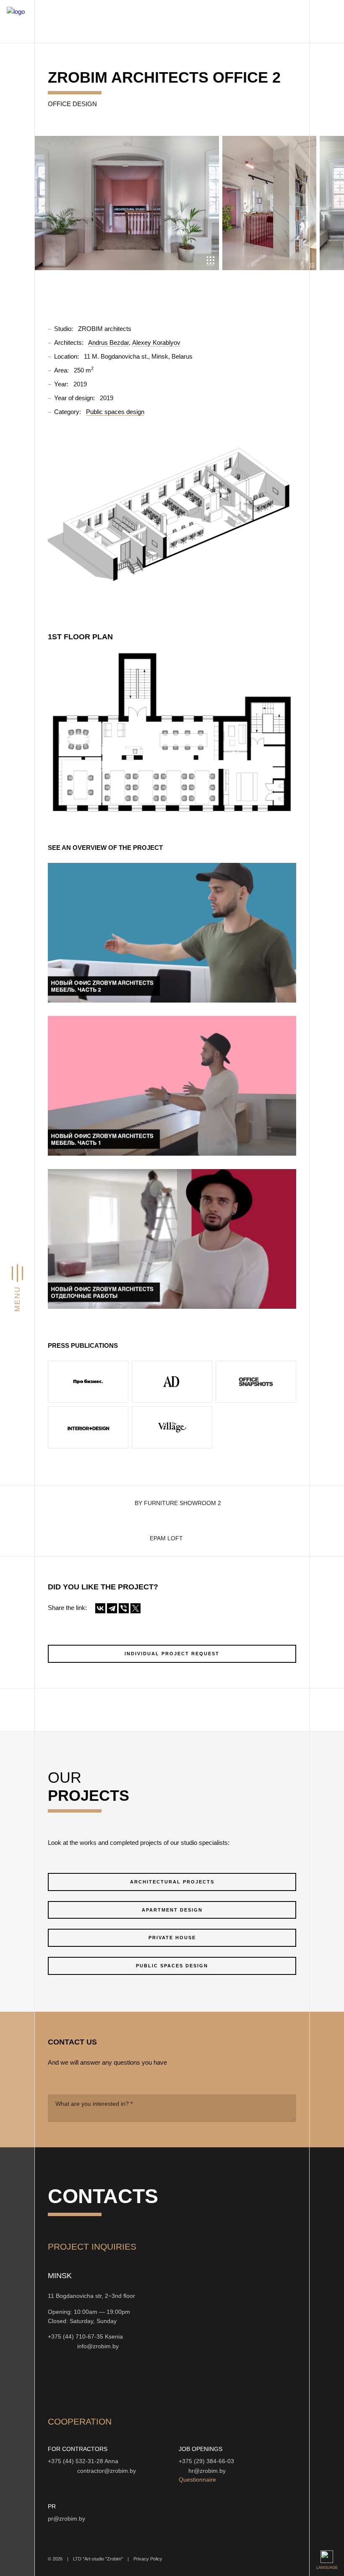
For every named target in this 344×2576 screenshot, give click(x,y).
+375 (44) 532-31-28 (76, 2461)
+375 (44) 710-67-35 (76, 2337)
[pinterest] (155, 2382)
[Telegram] (112, 1608)
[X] (136, 1608)
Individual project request (172, 1654)
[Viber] (124, 1608)
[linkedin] (175, 2382)
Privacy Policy (148, 2559)
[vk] (135, 2382)
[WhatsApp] (61, 2346)
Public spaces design (172, 1966)
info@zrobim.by (98, 2346)
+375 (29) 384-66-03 (206, 2461)
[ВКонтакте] (100, 1608)
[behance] (75, 2382)
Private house (172, 1938)
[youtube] (95, 2382)
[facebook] (115, 2382)
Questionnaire (197, 2480)
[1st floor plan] (172, 732)
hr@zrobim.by (207, 2471)
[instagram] (55, 2382)
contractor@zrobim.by (107, 2471)
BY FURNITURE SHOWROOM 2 (178, 1503)
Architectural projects (172, 1882)
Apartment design (172, 1910)
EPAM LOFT (166, 1538)
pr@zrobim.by (66, 2519)
